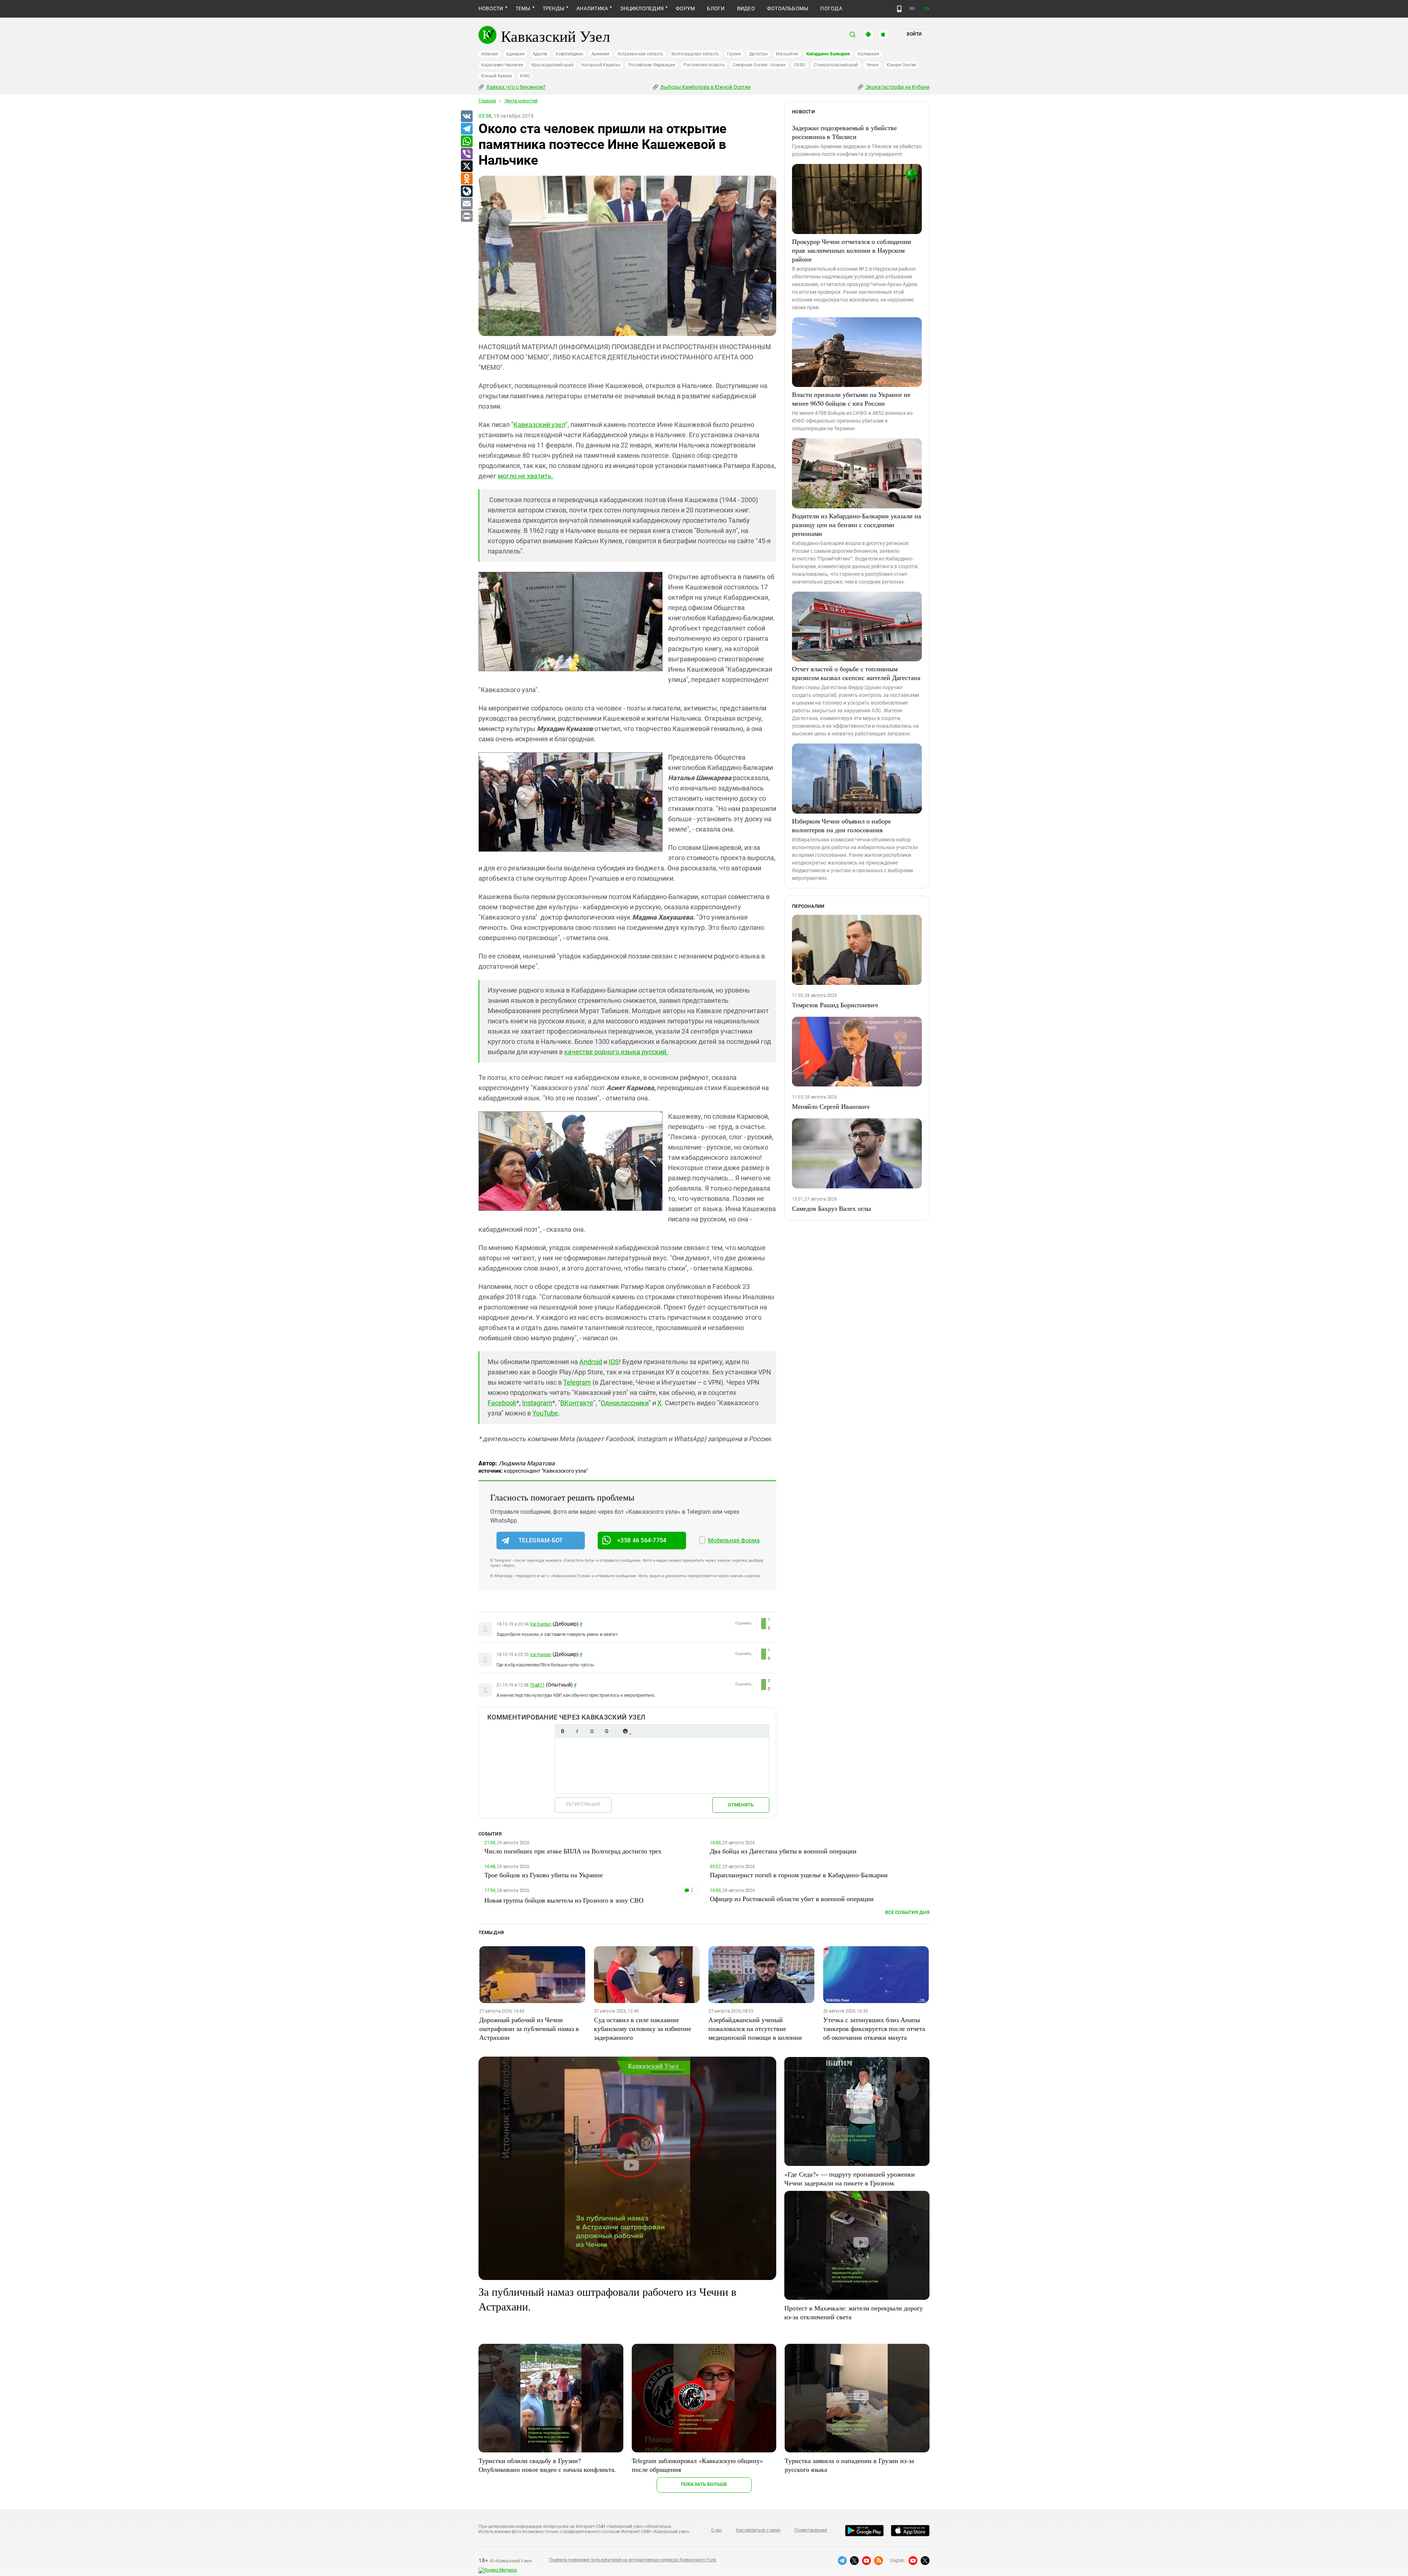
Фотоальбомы (788, 8)
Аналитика (592, 8)
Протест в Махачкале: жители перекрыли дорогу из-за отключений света (854, 2312)
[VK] (466, 117)
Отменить (741, 1805)
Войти (914, 34)
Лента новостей (521, 101)
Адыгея (540, 54)
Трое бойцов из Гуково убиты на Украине (544, 1875)
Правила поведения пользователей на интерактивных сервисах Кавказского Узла (632, 2560)
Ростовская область (704, 65)
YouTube (545, 1413)
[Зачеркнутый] (606, 1731)
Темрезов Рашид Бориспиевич (835, 1005)
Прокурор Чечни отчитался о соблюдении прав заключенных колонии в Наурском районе (852, 250)
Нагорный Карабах (601, 65)
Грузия (734, 54)
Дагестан (758, 54)
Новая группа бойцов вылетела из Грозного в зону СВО (564, 1900)
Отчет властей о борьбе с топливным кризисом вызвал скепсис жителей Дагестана (856, 673)
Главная (487, 101)
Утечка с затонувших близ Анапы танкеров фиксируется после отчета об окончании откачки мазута (874, 2028)
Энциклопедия (642, 8)
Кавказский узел (539, 425)
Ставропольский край (836, 65)
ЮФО (525, 76)
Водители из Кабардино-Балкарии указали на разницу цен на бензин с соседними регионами (857, 525)
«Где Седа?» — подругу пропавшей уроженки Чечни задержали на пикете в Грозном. (850, 2178)
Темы (523, 8)
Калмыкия (868, 54)
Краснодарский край (552, 65)
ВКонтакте (577, 1403)
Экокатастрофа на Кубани (897, 87)
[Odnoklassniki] (466, 179)
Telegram (577, 1382)
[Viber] (466, 154)
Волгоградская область (695, 54)
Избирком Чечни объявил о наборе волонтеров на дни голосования (841, 825)
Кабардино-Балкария (828, 54)
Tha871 (537, 1685)
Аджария (515, 54)
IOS (614, 1362)
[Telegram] (466, 129)
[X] (466, 167)
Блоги (716, 8)
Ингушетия (787, 54)
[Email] (466, 204)
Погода (831, 8)
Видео (746, 8)
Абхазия (489, 54)
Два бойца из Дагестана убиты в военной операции (783, 1851)
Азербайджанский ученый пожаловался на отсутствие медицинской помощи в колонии (755, 2028)
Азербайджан (569, 54)
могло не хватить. (526, 476)
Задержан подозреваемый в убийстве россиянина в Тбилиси (844, 132)
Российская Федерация (652, 65)
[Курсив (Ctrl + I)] (577, 1731)
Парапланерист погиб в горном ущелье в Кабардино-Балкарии (799, 1875)
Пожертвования (811, 2530)
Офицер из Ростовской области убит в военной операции (792, 1899)
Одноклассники (625, 1403)
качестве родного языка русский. (616, 1052)
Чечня (872, 65)
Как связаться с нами (758, 2530)
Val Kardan (541, 1624)
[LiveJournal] (466, 191)
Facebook (502, 1403)
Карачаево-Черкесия (502, 65)
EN (927, 9)
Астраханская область (640, 54)
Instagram (537, 1403)
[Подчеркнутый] (592, 1731)
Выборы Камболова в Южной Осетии (705, 87)
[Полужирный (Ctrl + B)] (562, 1731)
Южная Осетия (901, 65)
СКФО (800, 65)
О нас (716, 2530)
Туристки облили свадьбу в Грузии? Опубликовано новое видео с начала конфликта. (547, 2465)
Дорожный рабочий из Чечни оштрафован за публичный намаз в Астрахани (529, 2028)
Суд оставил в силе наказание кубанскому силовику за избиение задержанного (643, 2028)
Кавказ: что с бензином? (516, 87)
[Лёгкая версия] (899, 9)
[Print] (466, 216)
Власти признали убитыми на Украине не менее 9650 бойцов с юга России (851, 399)
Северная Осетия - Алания (759, 65)
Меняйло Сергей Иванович (831, 1106)
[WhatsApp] (466, 142)
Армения (600, 54)
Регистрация (583, 1804)
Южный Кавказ (496, 76)
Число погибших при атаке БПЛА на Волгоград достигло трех (573, 1851)
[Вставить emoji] (625, 1731)
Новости (491, 8)
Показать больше (704, 2484)
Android (591, 1362)
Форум (685, 8)
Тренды (553, 8)
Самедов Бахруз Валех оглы (831, 1208)
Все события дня (907, 1912)
